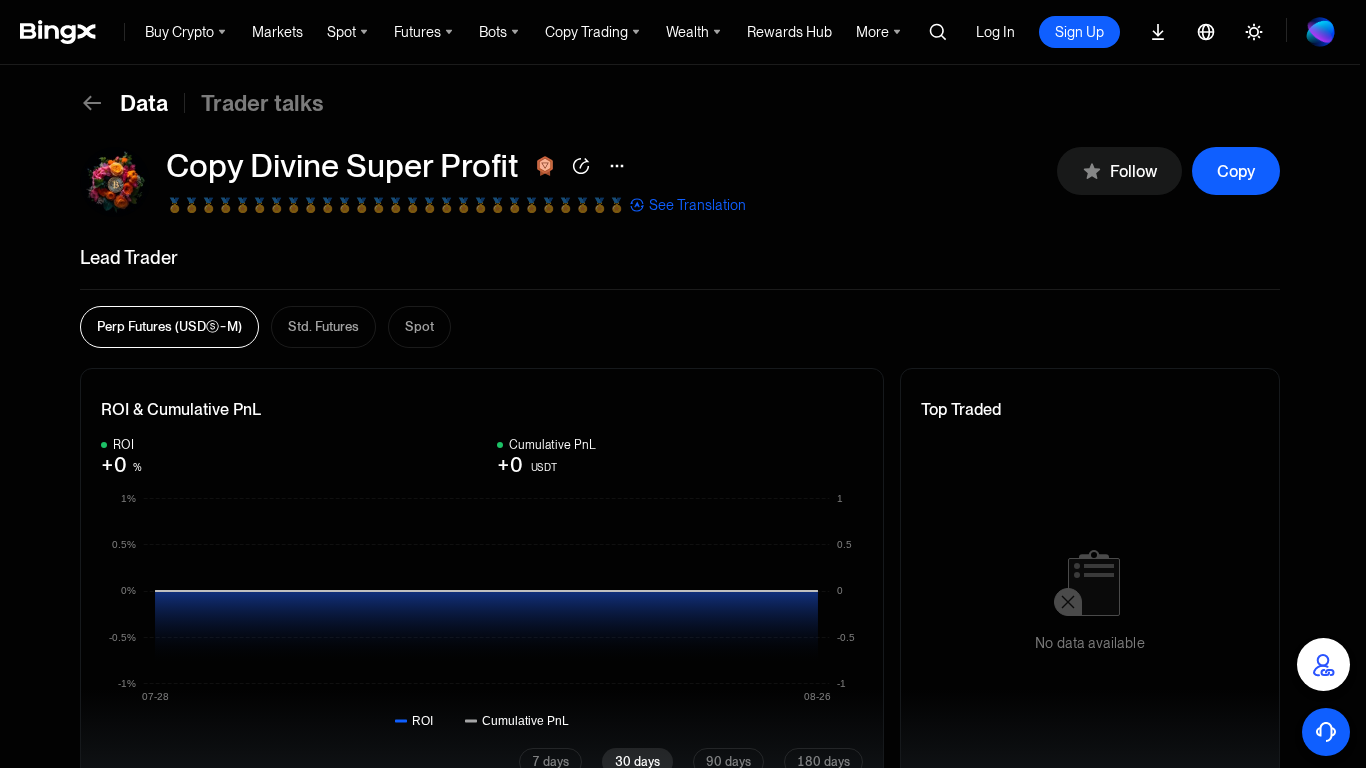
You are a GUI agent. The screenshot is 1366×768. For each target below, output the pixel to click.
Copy (1236, 171)
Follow (1133, 171)
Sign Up (1079, 32)
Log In (995, 32)
